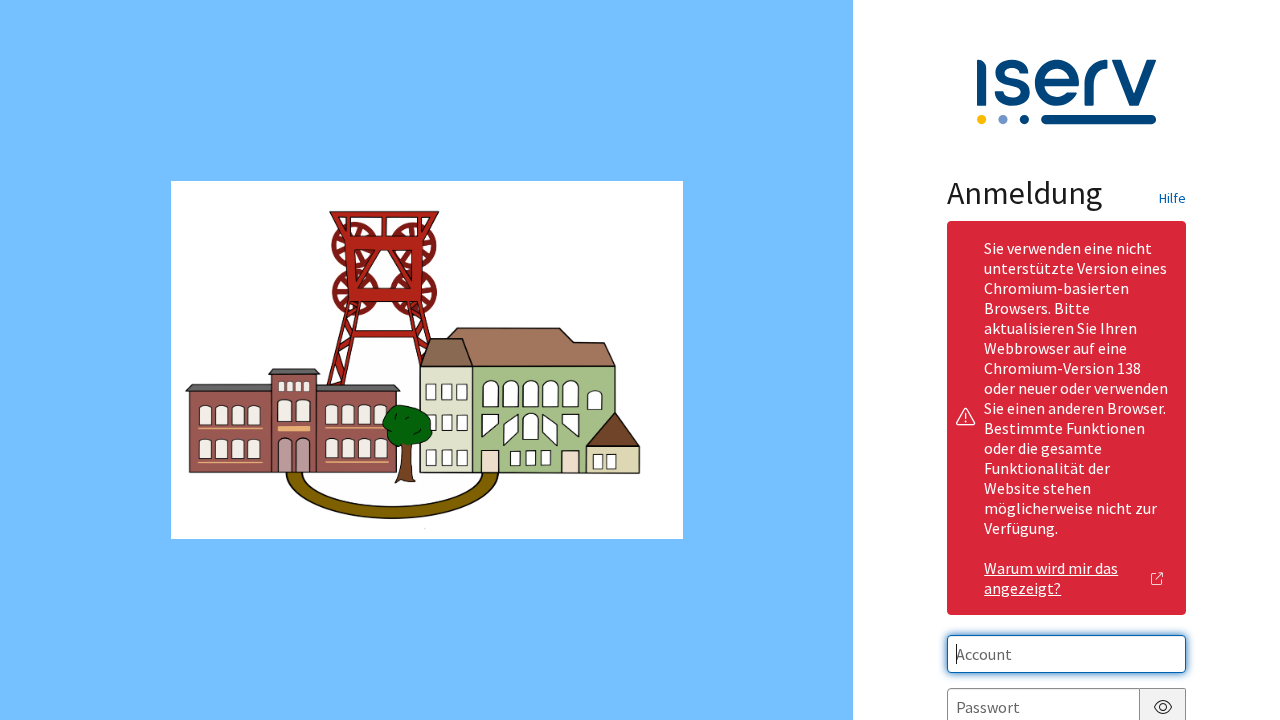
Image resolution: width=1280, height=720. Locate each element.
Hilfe (1172, 198)
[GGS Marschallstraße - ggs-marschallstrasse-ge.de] (427, 360)
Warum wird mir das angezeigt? (1051, 578)
